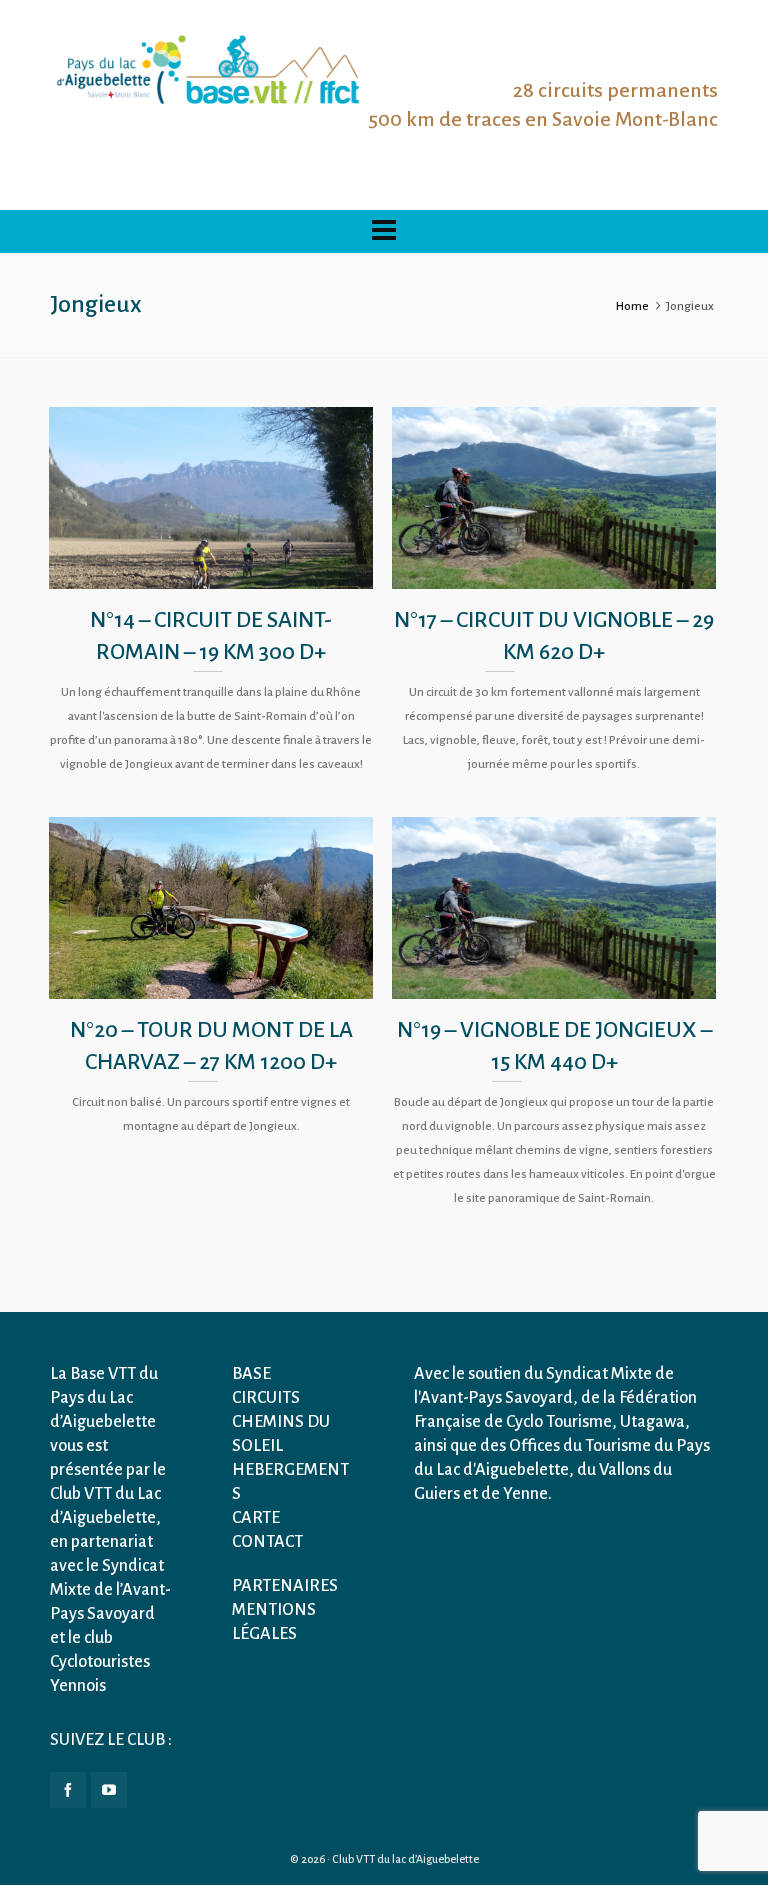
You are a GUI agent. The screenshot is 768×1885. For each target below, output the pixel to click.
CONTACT (267, 1542)
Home (632, 306)
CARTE (256, 1518)
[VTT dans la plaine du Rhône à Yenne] (211, 498)
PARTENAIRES (285, 1586)
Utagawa (652, 1422)
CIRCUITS (266, 1398)
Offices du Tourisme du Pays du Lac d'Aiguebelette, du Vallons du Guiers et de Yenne (562, 1470)
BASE (251, 1374)
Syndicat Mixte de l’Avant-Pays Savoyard (110, 1590)
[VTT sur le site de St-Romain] (554, 908)
